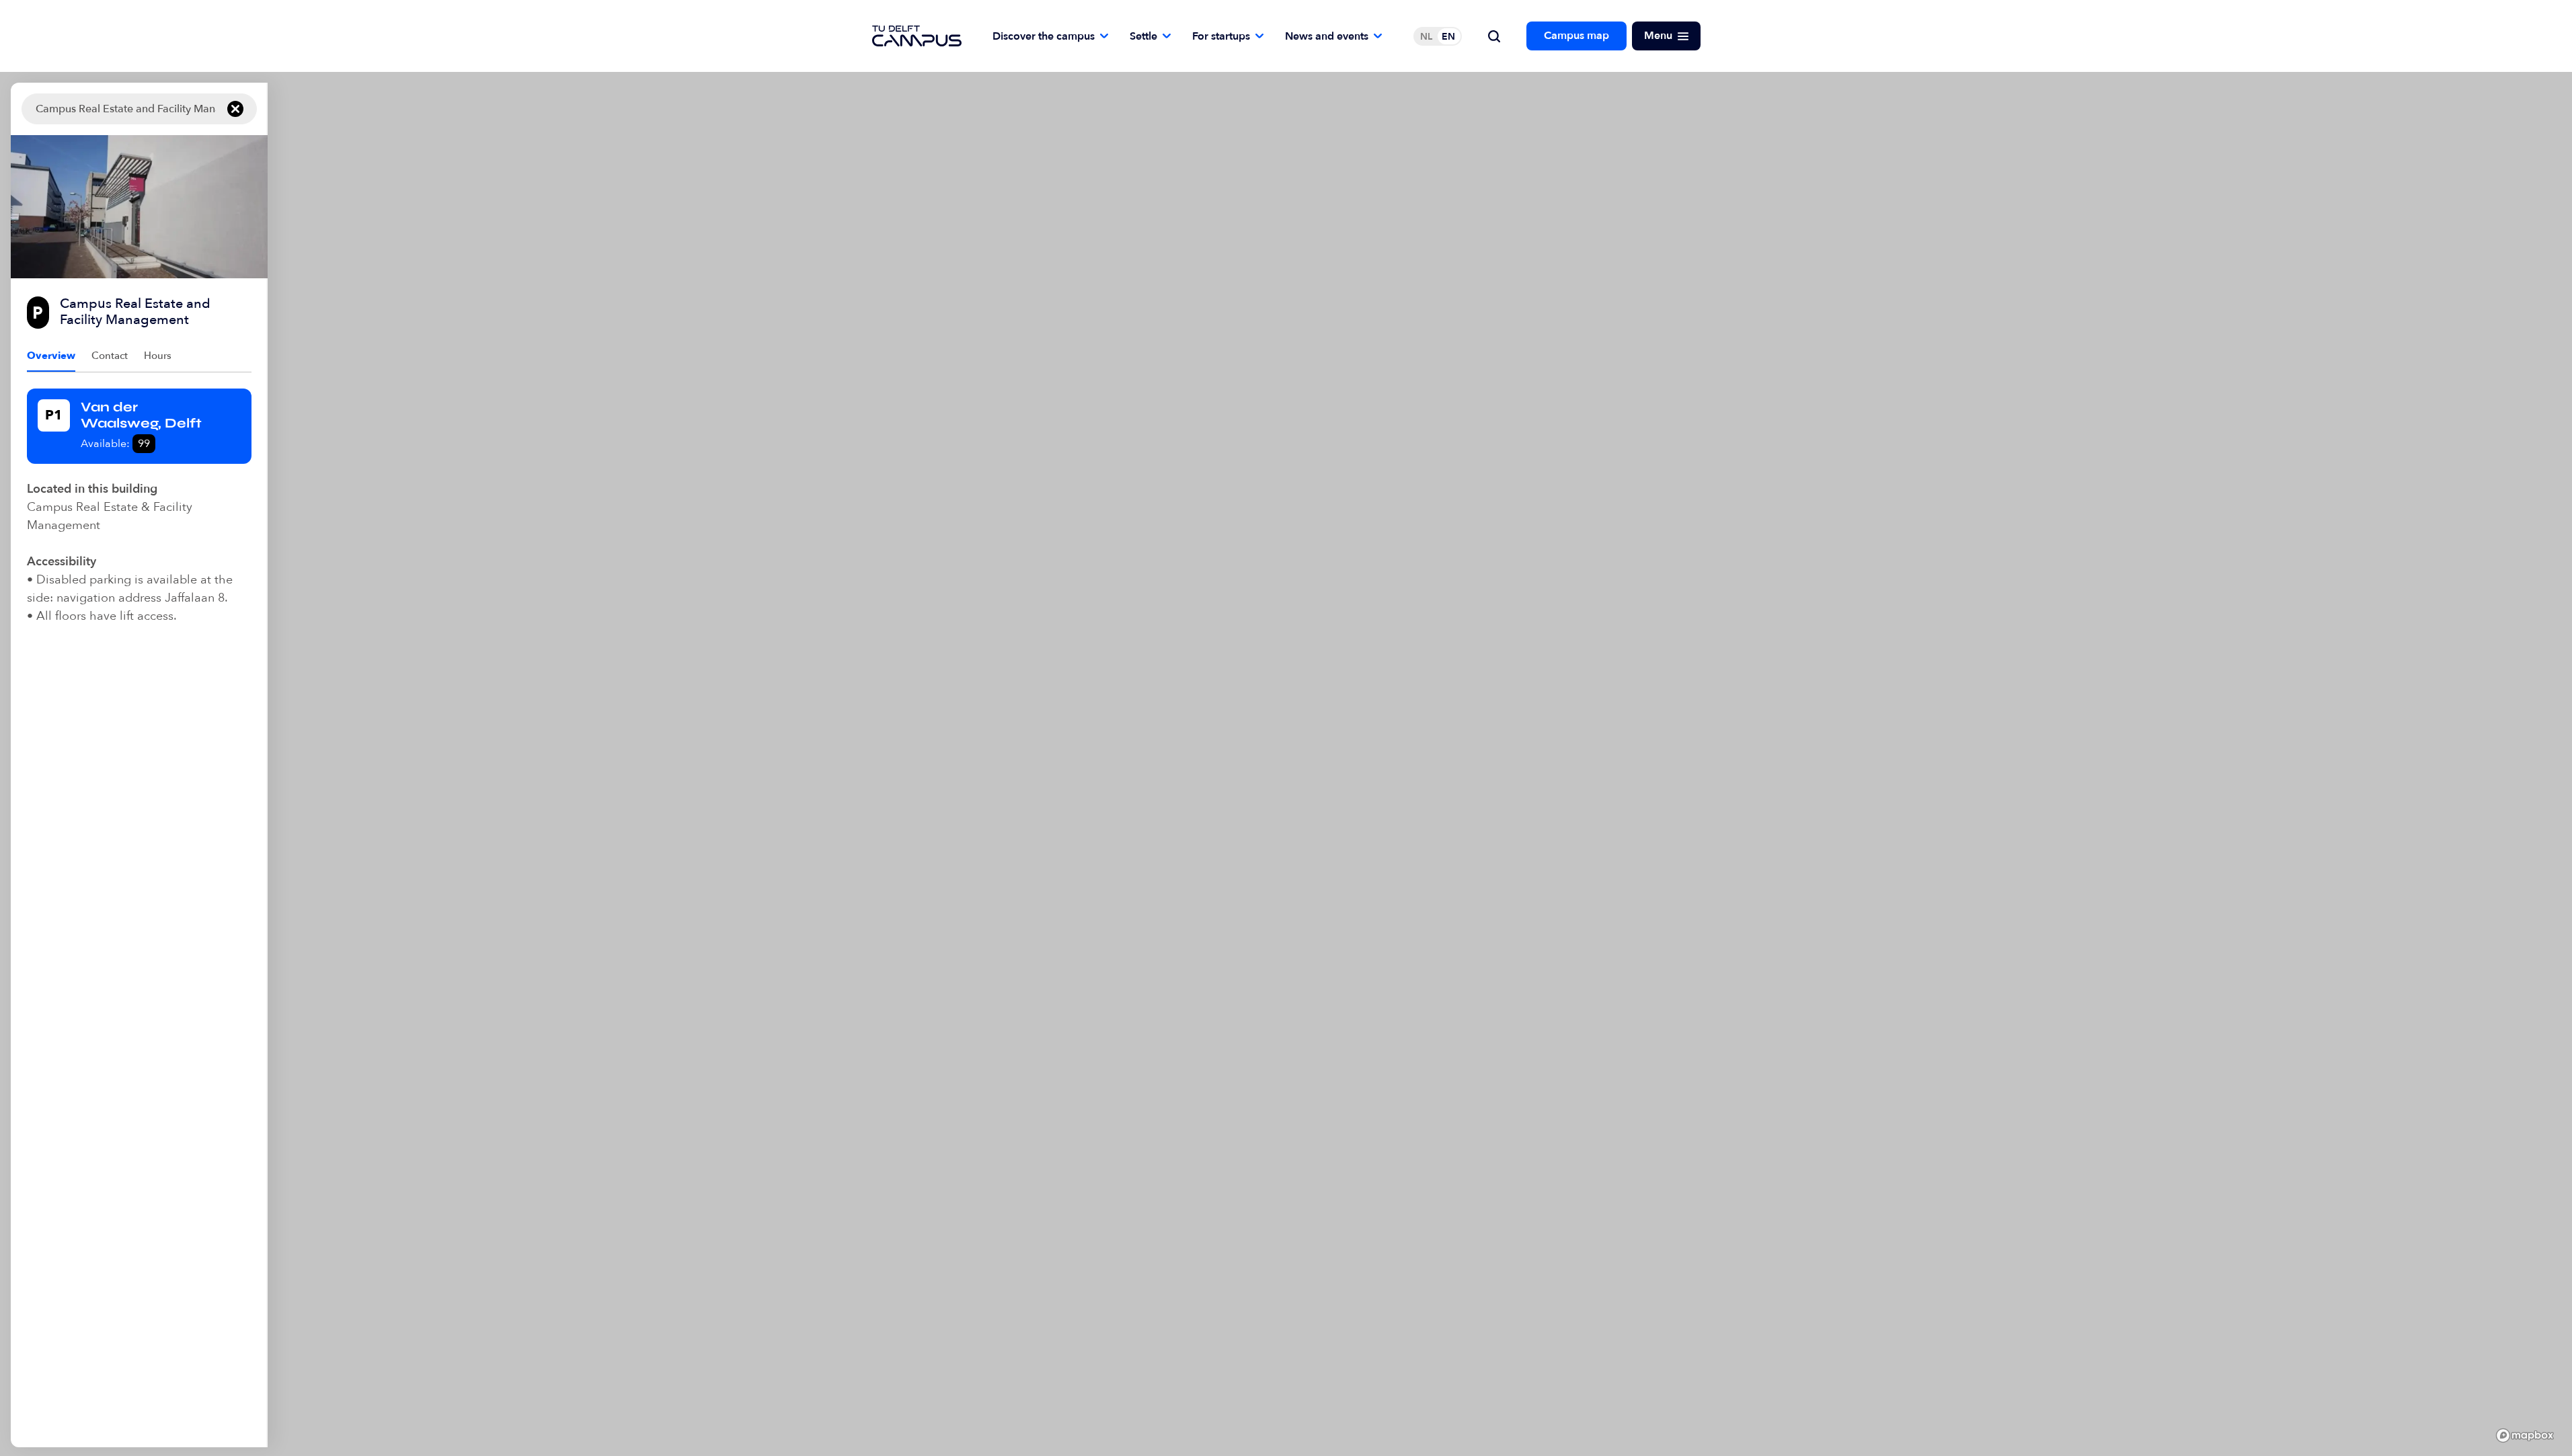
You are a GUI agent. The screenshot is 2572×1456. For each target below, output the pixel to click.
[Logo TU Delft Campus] (917, 36)
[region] (1414, 765)
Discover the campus (1044, 36)
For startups (1221, 36)
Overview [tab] (51, 356)
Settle (1143, 36)
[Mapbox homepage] (2525, 1435)
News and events (1327, 36)
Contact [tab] (110, 356)
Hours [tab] (158, 356)
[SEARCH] (1494, 36)
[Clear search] (235, 109)
